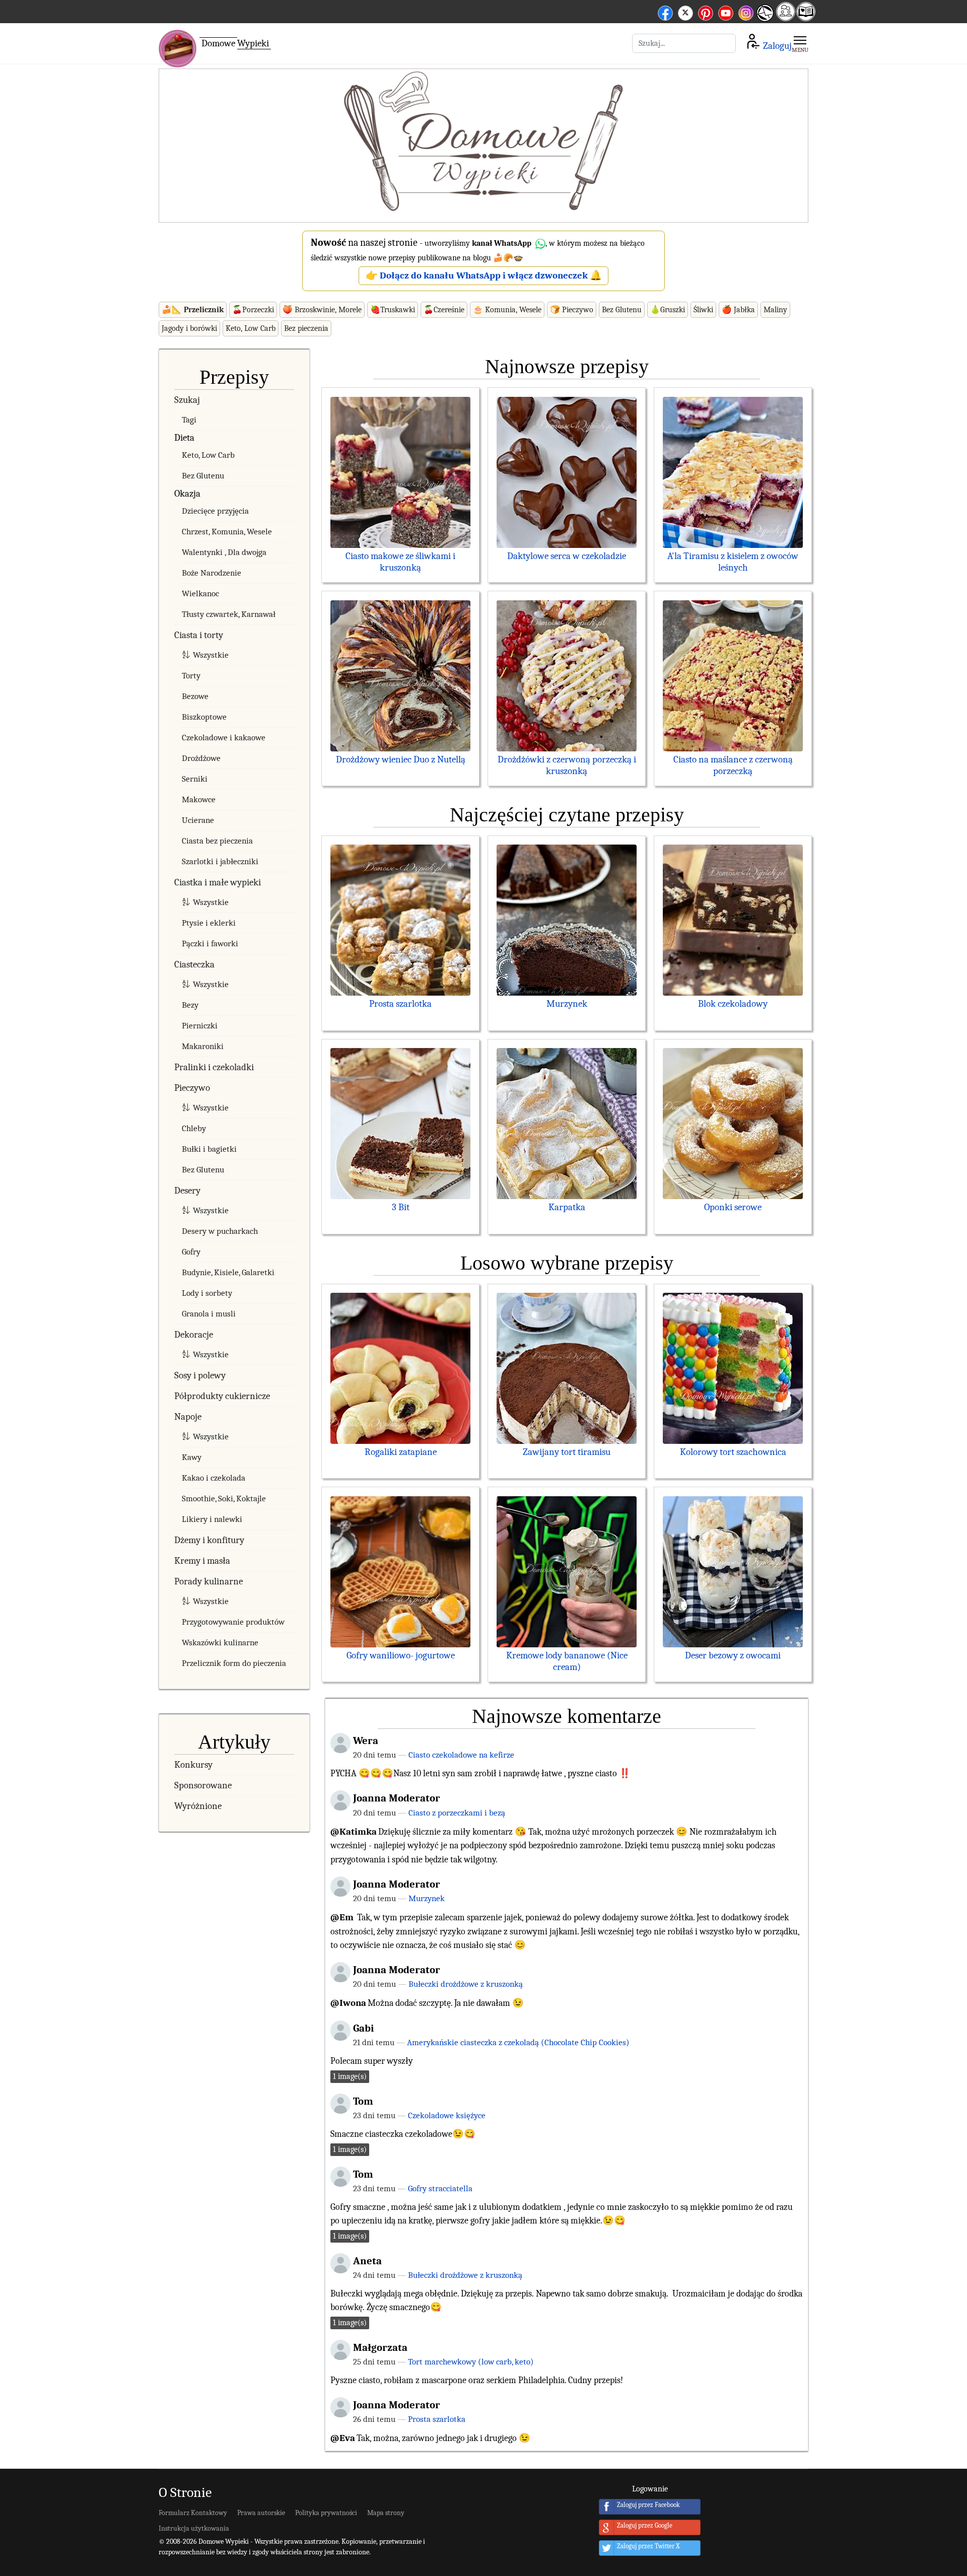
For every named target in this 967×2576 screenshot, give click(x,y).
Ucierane (198, 820)
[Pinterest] (706, 11)
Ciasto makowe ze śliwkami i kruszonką (400, 562)
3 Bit (401, 1207)
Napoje (188, 1417)
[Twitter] (685, 11)
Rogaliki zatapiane (401, 1452)
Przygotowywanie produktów (233, 1622)
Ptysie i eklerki (209, 923)
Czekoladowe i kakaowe (224, 738)
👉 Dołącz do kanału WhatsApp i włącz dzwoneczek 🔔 (484, 275)
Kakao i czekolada (214, 1478)
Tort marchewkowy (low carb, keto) (471, 2361)
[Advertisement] (483, 146)
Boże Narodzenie (212, 573)
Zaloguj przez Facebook (648, 2505)
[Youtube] (726, 11)
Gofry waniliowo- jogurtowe (401, 1655)
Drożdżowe (201, 758)
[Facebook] (665, 11)
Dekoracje (194, 1335)
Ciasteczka (194, 964)
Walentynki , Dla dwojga (224, 552)
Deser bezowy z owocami (733, 1655)
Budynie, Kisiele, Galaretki (228, 1272)
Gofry (191, 1252)
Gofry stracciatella (440, 2188)
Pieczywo (192, 1088)
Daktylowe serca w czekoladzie (567, 556)
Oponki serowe (733, 1207)
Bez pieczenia (306, 328)
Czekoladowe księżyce (447, 2115)
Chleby (194, 1128)
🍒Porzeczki (253, 310)
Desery (187, 1191)
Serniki (195, 779)
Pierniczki (200, 1026)
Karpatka (567, 1207)
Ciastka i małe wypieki (218, 882)
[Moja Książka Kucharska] (806, 18)
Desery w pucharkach (220, 1231)
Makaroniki (203, 1046)
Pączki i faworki (210, 944)
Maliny (775, 310)
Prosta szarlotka (400, 1004)
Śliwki (703, 310)
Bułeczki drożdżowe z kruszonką (466, 1984)
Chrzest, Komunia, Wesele (227, 532)
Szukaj (187, 400)
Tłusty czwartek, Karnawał (229, 614)
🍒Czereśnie (444, 310)
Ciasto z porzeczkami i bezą (457, 1813)
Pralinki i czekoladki (214, 1067)
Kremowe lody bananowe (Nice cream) (567, 1661)
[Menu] (800, 43)
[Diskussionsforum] (786, 18)
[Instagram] (746, 11)
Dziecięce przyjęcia (215, 511)
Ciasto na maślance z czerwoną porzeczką (733, 765)
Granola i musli (209, 1314)
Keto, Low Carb (251, 328)
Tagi (189, 420)
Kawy (192, 1457)
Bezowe (195, 696)
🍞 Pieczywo (572, 310)
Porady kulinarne (209, 1581)
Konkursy (193, 1765)
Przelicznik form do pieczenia (234, 1663)
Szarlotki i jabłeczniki (220, 861)
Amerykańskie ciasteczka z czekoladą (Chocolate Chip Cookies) (518, 2042)
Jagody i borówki (189, 328)
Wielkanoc (200, 594)
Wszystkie (211, 655)
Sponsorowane (203, 1785)
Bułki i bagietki (209, 1149)
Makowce (199, 799)
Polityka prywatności (326, 2513)
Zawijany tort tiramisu (567, 1452)
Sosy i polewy (200, 1375)
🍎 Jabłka (738, 310)
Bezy (190, 1005)
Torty (191, 676)
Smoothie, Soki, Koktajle (224, 1499)
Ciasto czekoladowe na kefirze (461, 1755)
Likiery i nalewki (212, 1519)
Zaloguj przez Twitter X (648, 2547)
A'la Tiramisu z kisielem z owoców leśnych (733, 562)
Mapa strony (386, 2513)
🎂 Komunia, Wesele (507, 310)
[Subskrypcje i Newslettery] (765, 20)
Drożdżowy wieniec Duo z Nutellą (401, 759)
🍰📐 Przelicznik (193, 310)
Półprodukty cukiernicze (222, 1396)
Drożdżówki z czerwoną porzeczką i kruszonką (567, 765)
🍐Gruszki (668, 310)
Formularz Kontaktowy (193, 2513)
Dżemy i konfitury (209, 1540)
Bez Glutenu (622, 310)
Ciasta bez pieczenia (217, 841)
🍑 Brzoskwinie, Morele (322, 310)
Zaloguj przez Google (645, 2526)
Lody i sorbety (207, 1293)
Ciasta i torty (199, 635)
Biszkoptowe (204, 717)
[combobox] (684, 43)
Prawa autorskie (261, 2513)
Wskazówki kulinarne (220, 1643)
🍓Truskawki (393, 310)
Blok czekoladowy (733, 1004)
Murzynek (567, 1004)
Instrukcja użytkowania (194, 2528)
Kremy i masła (202, 1561)
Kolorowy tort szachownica (733, 1452)
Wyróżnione (198, 1806)
